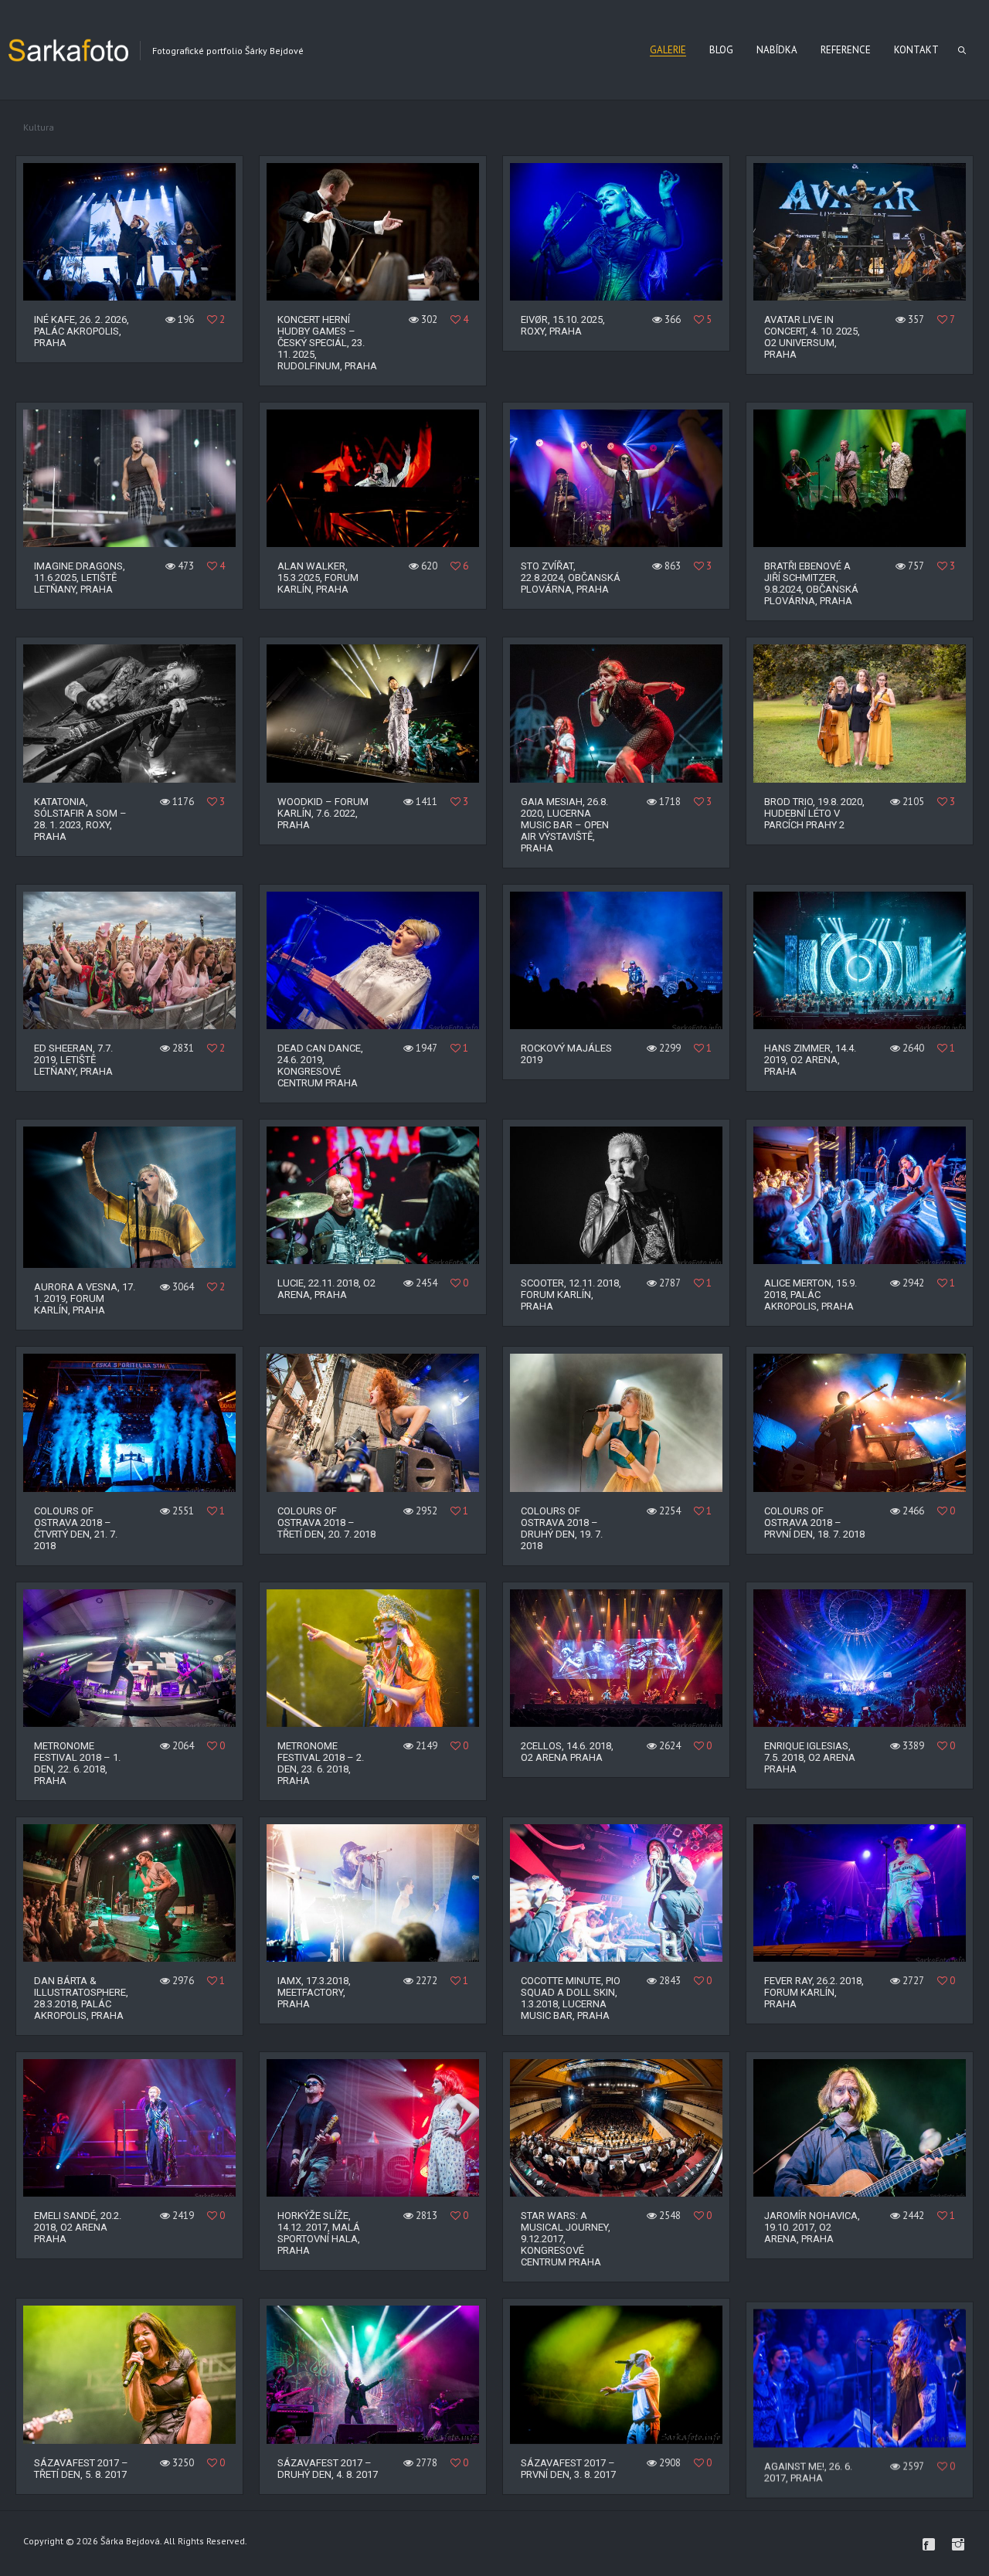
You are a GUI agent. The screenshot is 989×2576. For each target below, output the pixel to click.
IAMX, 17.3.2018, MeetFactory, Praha (314, 1992)
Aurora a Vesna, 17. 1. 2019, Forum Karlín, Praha (85, 1298)
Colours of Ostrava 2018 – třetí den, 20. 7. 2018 (326, 1522)
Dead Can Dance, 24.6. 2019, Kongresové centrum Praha (320, 1065)
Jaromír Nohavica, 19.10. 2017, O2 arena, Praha (812, 2227)
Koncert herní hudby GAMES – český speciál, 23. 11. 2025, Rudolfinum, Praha (327, 343)
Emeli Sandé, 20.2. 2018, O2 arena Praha (78, 2227)
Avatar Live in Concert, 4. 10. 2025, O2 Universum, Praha (812, 337)
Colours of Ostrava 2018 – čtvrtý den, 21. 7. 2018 (76, 1528)
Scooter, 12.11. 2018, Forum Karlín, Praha (571, 1295)
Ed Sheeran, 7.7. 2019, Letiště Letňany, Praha (73, 1060)
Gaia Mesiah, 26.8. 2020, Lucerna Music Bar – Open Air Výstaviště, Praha (565, 825)
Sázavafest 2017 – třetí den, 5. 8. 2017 (81, 2469)
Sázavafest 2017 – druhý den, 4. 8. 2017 (328, 2469)
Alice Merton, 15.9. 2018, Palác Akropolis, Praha (811, 1295)
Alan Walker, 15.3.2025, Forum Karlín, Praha (318, 578)
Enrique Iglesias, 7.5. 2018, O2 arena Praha (810, 1757)
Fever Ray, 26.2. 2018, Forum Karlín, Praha (814, 1992)
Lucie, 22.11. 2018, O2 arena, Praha (326, 1289)
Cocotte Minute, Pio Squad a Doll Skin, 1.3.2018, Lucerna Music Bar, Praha (571, 1998)
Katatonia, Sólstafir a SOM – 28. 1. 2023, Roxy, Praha (80, 819)
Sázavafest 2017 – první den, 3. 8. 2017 (568, 2469)
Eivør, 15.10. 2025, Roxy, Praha (563, 325)
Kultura (39, 127)
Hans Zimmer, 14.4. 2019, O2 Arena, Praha (810, 1060)
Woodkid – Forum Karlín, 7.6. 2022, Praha (323, 813)
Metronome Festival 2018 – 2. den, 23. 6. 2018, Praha (321, 1763)
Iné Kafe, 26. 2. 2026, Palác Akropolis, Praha (82, 331)
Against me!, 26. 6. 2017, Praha (808, 2469)
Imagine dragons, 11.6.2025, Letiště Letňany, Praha (80, 578)
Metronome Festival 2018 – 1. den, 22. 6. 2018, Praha (77, 1763)
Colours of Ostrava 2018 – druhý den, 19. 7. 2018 (562, 1528)
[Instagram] (958, 2544)
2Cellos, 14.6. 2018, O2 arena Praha (567, 1752)
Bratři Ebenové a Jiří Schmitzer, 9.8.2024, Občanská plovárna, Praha (811, 583)
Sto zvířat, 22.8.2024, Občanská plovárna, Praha (571, 578)
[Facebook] (929, 2544)
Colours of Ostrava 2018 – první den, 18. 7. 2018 (814, 1522)
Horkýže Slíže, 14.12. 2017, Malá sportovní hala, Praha (319, 2233)
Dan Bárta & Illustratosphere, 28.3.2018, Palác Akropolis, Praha (81, 1998)
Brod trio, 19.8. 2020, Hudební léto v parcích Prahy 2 (814, 813)
